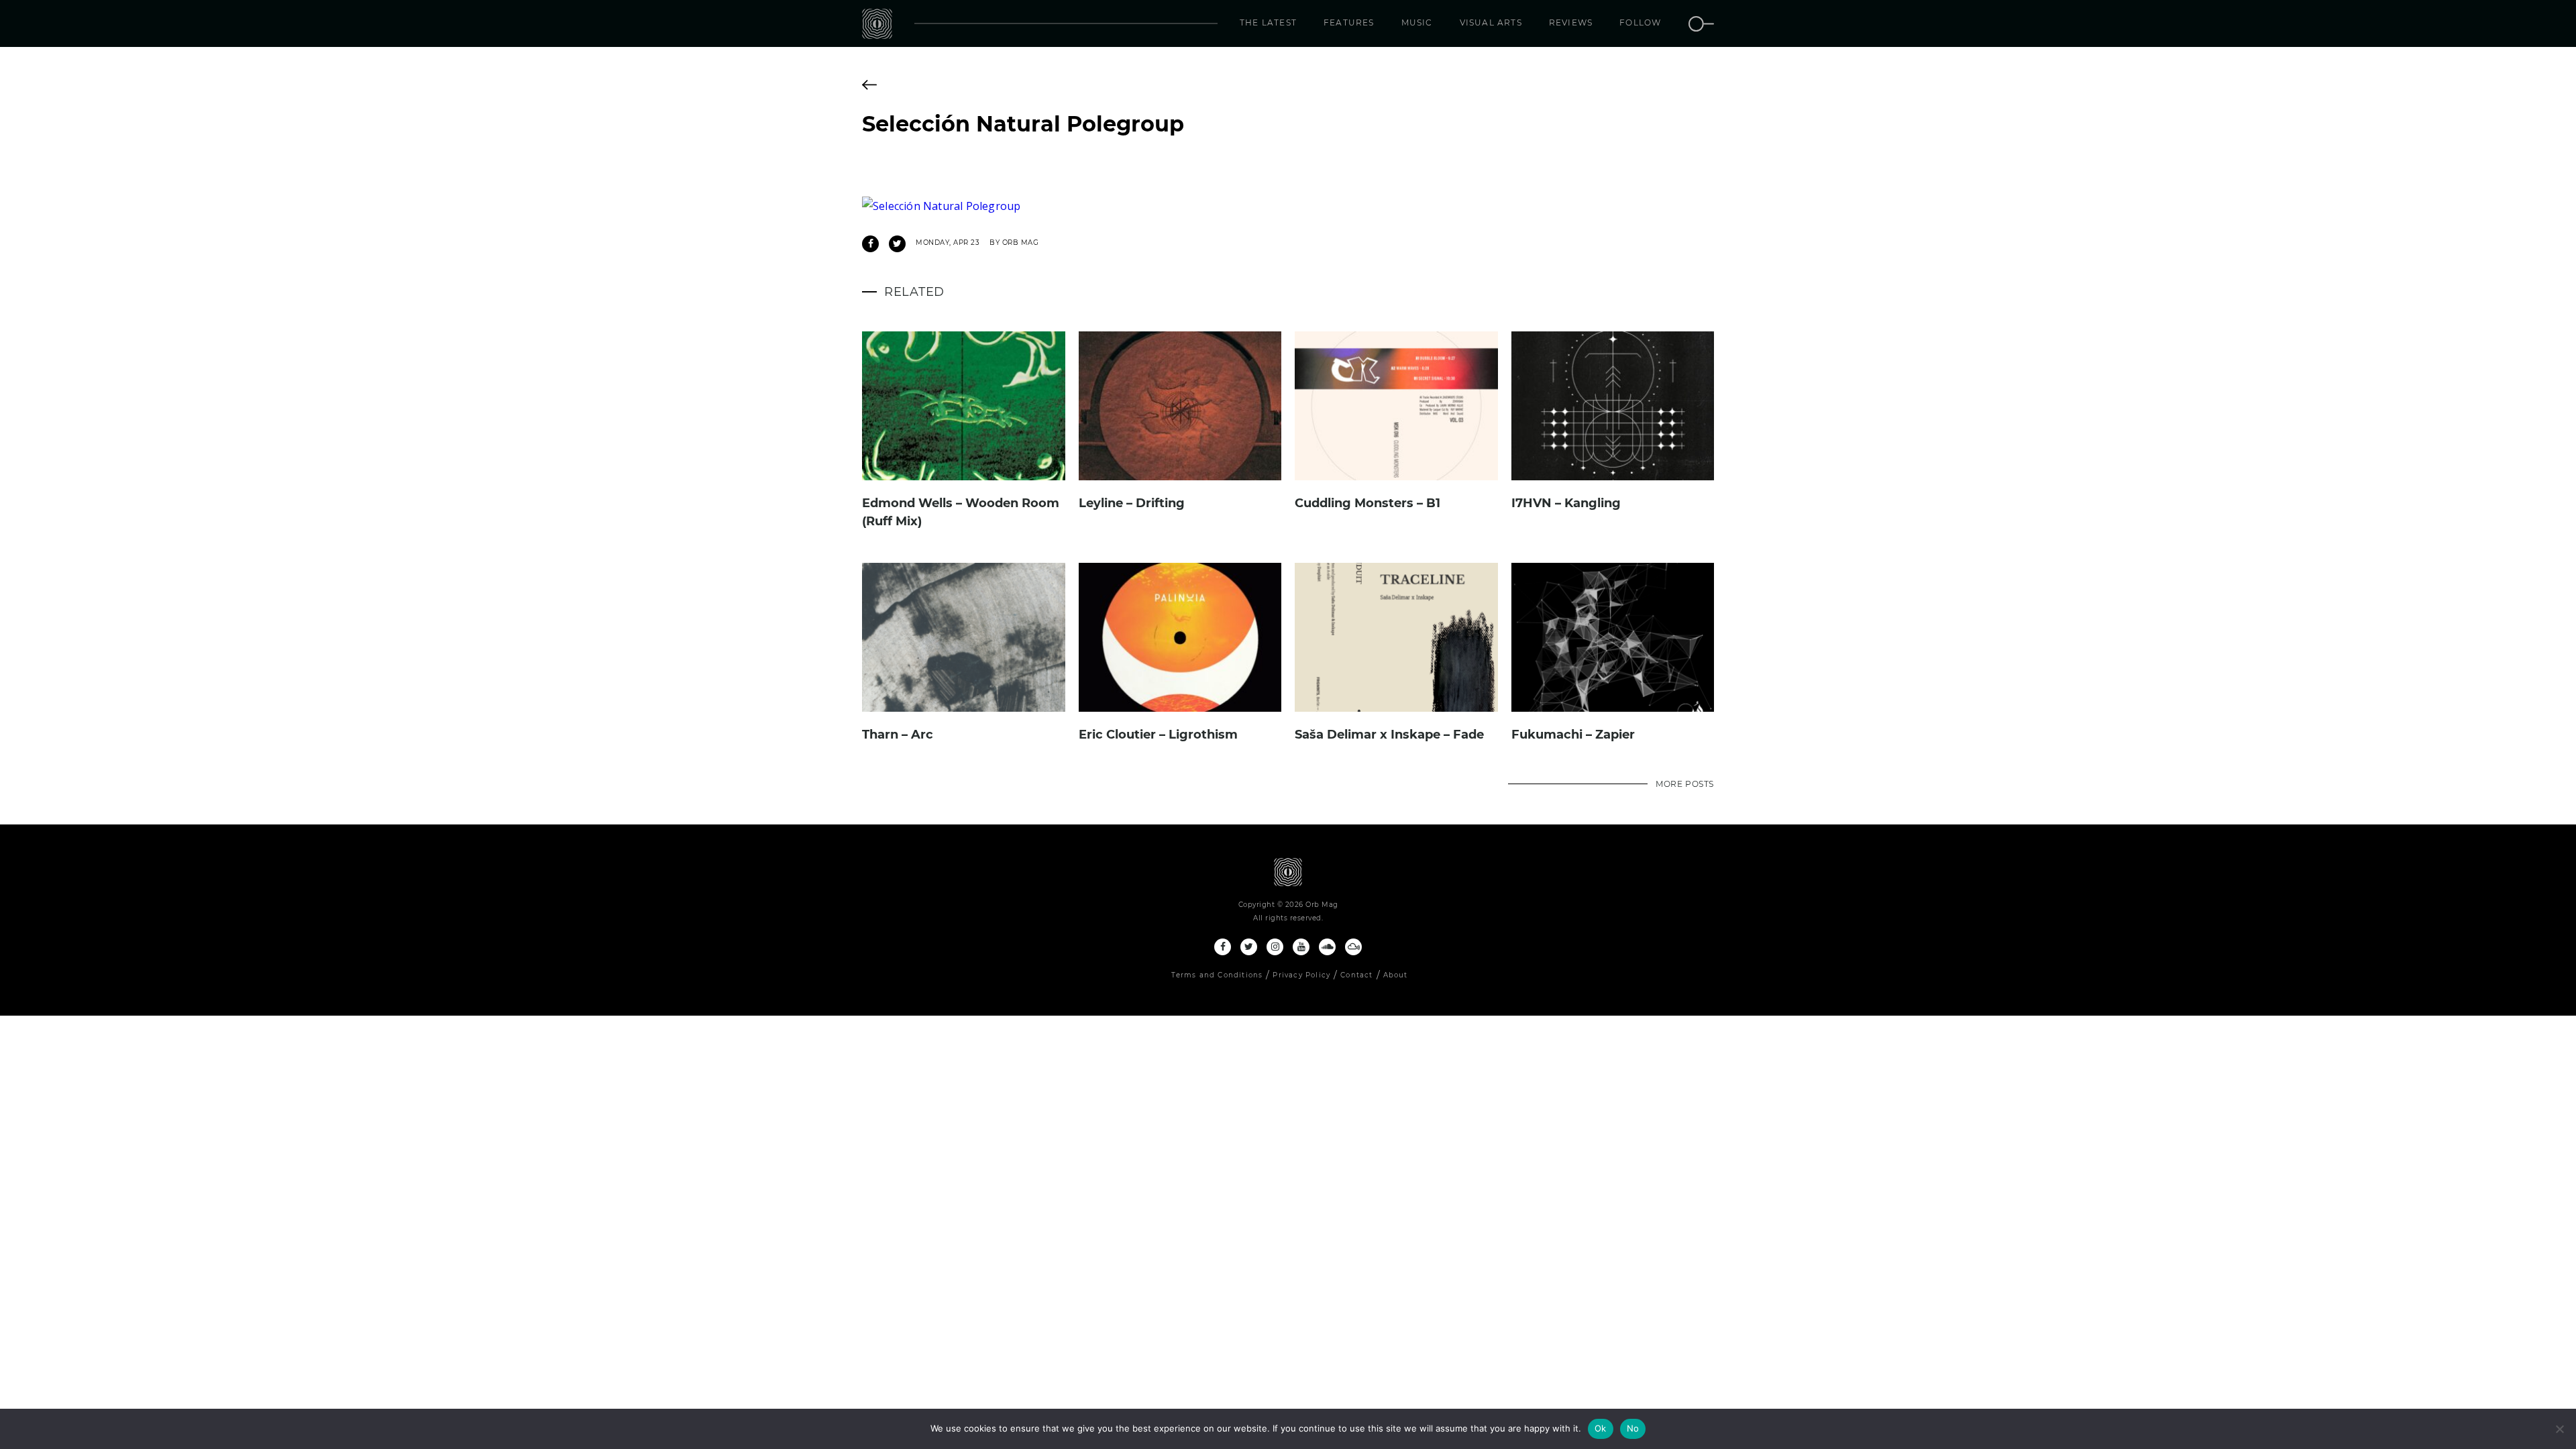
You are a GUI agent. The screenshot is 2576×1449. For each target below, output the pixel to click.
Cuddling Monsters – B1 (1367, 503)
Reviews (1571, 22)
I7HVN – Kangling (1566, 503)
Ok (1601, 1428)
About (1396, 975)
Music (1417, 22)
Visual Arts (1491, 22)
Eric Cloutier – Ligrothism (1158, 735)
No (1633, 1428)
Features (1349, 22)
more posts (1685, 784)
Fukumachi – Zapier (1573, 735)
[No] (2559, 1429)
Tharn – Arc (898, 735)
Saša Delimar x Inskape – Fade (1389, 735)
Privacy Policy (1301, 975)
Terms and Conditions (1217, 975)
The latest (1268, 22)
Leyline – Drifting (1132, 503)
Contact (1356, 975)
